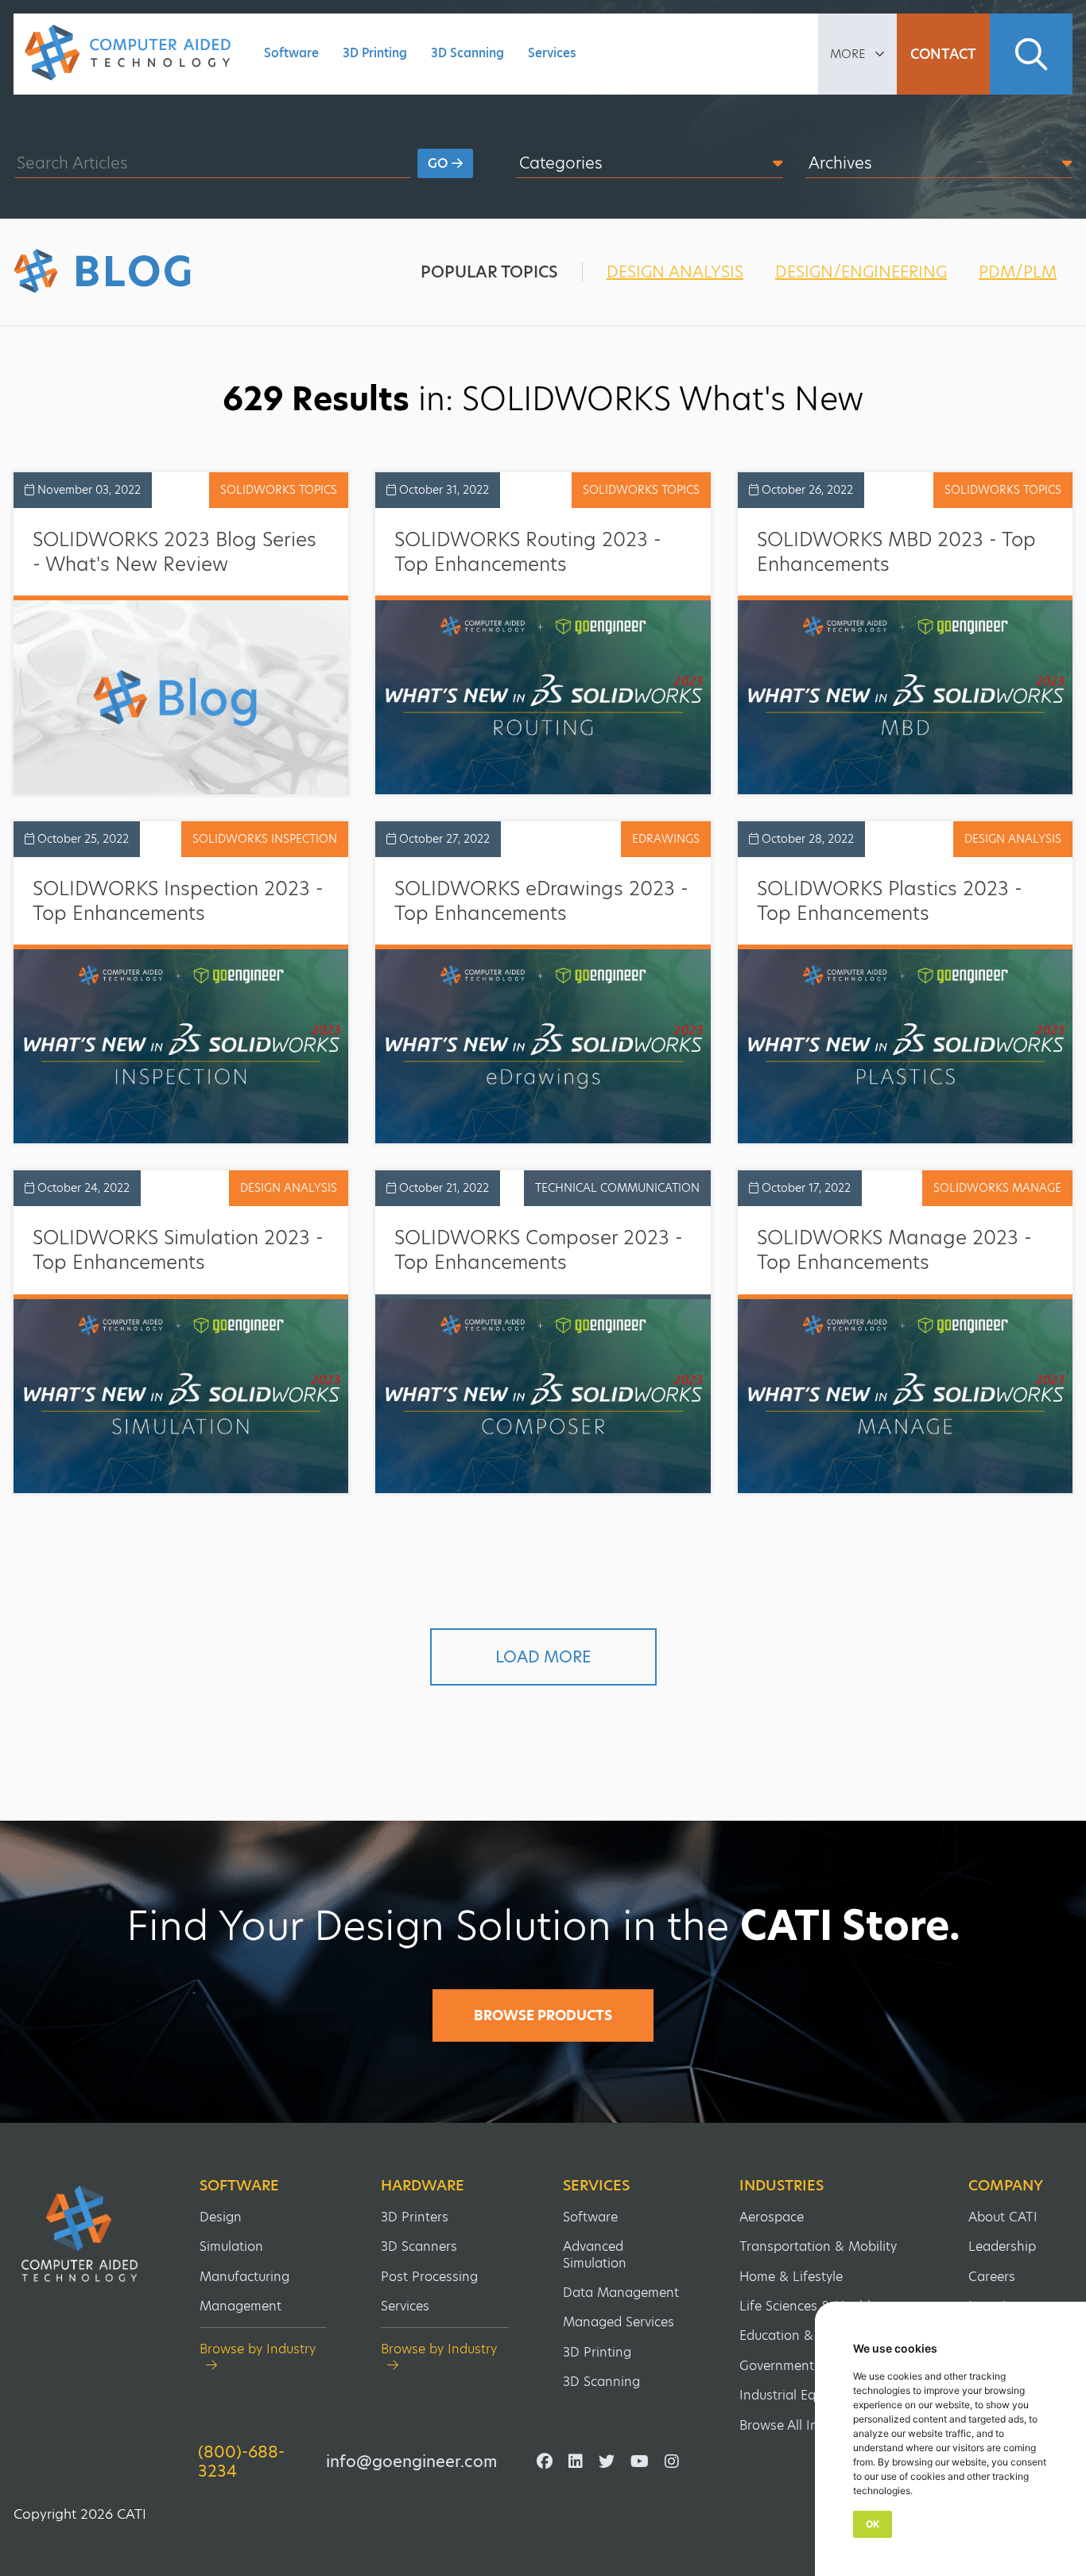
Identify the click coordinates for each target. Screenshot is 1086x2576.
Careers (992, 2277)
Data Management (621, 2293)
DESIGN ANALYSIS (675, 272)
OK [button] (873, 2524)
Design (221, 2217)
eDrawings (666, 839)
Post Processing (429, 2277)
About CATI (1003, 2217)
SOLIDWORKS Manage (997, 1188)
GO (440, 163)
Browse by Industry (258, 2350)
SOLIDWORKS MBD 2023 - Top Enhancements (896, 552)
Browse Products (543, 2015)
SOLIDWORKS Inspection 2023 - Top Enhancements (178, 901)
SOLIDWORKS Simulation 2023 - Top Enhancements (178, 1250)
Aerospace (772, 2217)
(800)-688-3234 (241, 2462)
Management (240, 2306)
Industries (782, 2186)
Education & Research (806, 2335)
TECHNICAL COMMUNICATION (617, 1188)
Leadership (1002, 2246)
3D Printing (375, 53)
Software (291, 53)
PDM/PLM (1018, 272)
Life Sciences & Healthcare (820, 2306)
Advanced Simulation (595, 2254)
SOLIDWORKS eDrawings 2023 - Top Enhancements (541, 901)
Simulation (231, 2246)
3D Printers (415, 2217)
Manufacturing (244, 2277)
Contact (943, 54)
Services (552, 53)
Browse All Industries (803, 2425)
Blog (134, 272)
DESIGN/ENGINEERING (861, 272)
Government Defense (804, 2366)
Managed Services (619, 2322)
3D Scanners (419, 2246)
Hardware (423, 2186)
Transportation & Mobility (818, 2246)
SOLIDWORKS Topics (279, 490)
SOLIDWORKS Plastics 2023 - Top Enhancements (890, 901)
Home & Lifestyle (791, 2277)
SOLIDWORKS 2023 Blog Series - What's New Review (175, 552)
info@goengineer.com (411, 2462)
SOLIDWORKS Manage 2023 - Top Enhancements (894, 1250)
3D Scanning (467, 53)
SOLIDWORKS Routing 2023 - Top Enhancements (528, 552)
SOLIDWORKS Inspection (265, 839)
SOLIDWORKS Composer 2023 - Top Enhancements (539, 1250)
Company (1006, 2186)
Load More (543, 1657)
